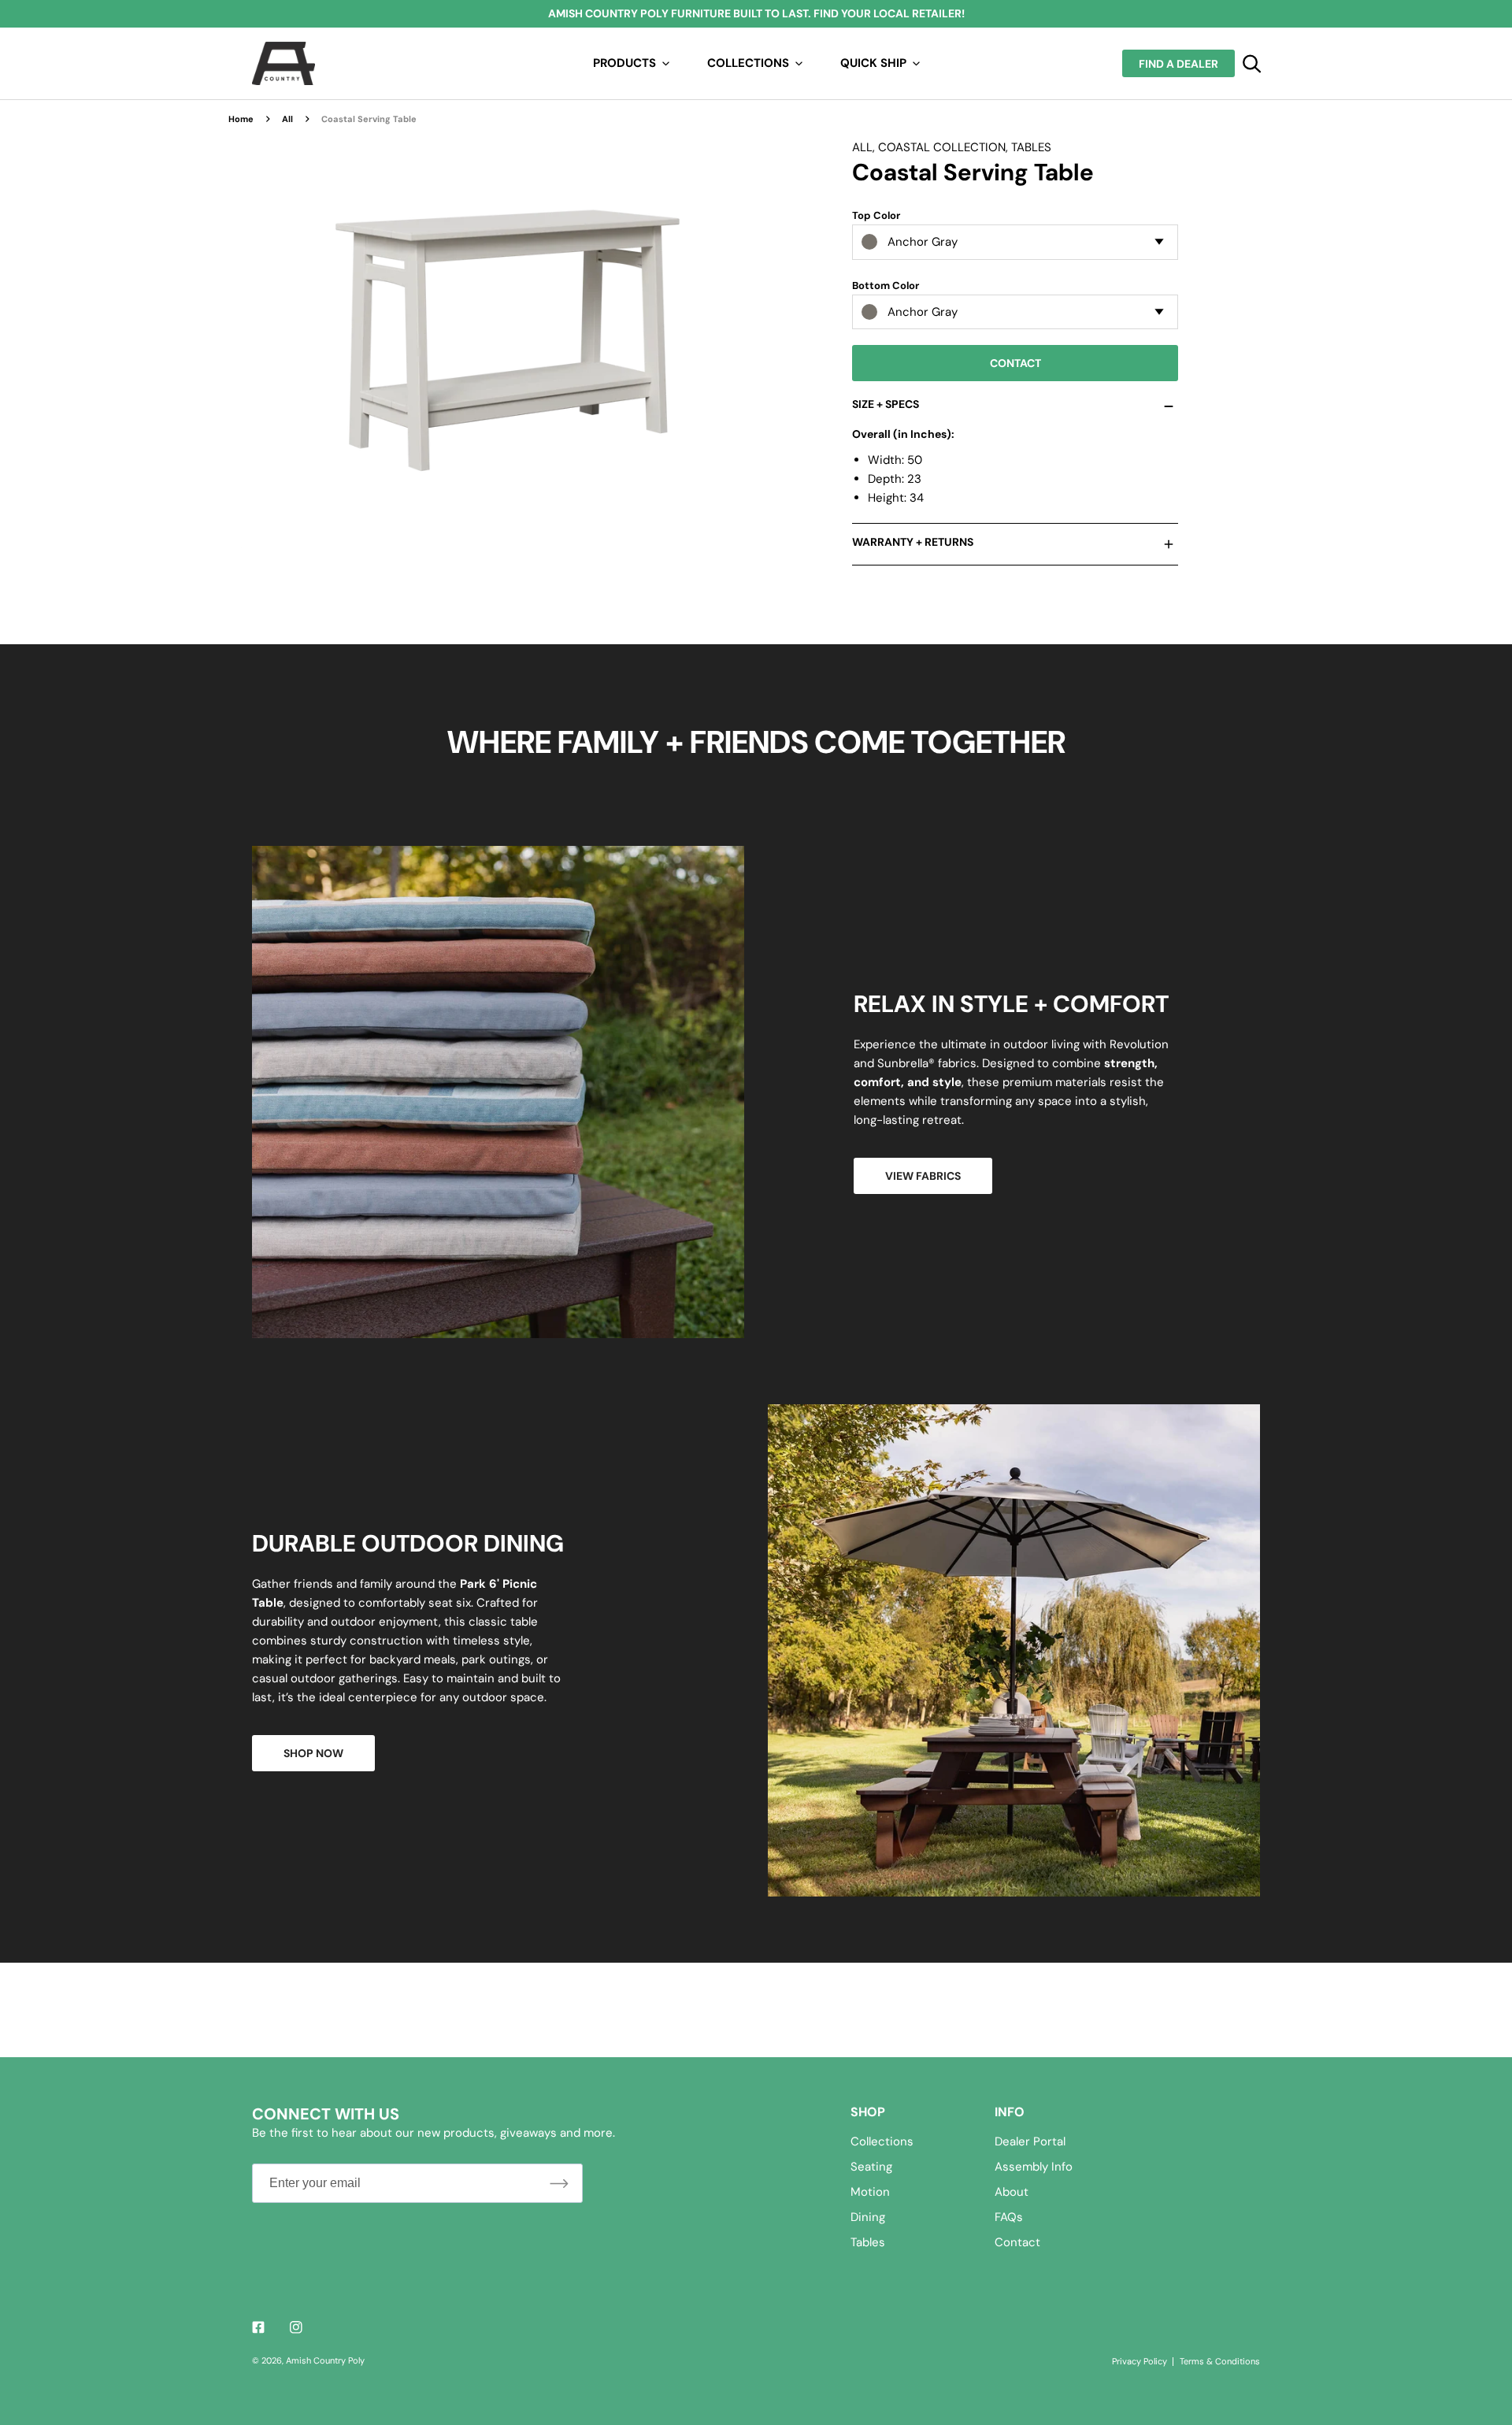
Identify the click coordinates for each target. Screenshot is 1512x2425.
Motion (870, 2192)
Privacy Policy (1140, 2361)
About (1012, 2192)
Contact (1015, 363)
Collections (882, 2141)
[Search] (1252, 64)
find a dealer (1178, 64)
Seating (871, 2167)
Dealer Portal (1030, 2141)
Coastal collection (942, 147)
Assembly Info (1034, 2167)
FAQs (1009, 2217)
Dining (868, 2217)
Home (241, 119)
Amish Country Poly (325, 2360)
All (287, 119)
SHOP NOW (313, 1753)
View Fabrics (923, 1176)
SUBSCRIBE (559, 2183)
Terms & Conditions (1220, 2361)
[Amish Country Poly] (283, 63)
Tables (1031, 147)
